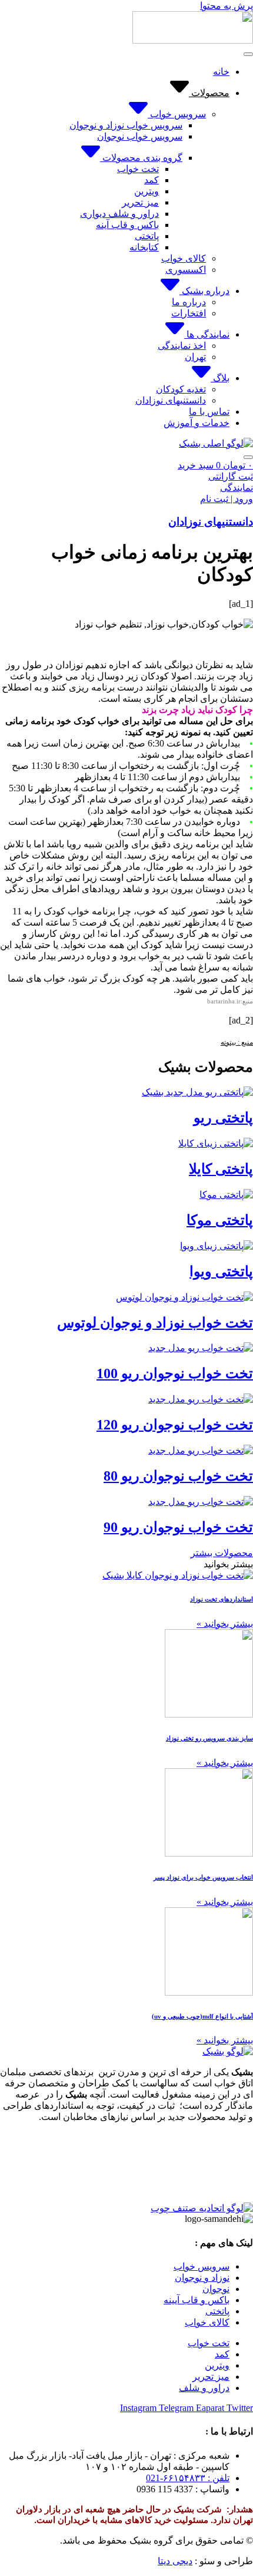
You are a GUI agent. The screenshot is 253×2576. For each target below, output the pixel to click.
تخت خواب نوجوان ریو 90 (178, 1527)
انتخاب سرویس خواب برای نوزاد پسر (203, 1877)
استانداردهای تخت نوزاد (222, 1599)
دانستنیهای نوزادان (211, 522)
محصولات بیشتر (222, 1553)
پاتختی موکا (220, 1220)
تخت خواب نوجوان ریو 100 (175, 1373)
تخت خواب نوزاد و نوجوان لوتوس (155, 1323)
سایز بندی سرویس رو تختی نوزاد (209, 1738)
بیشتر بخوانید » (225, 1624)
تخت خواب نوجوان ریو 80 (178, 1476)
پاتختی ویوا (221, 1272)
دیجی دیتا (175, 2561)
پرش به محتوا (227, 6)
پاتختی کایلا (221, 1169)
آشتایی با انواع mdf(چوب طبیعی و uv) (202, 2016)
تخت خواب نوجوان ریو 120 (175, 1425)
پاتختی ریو (223, 1118)
